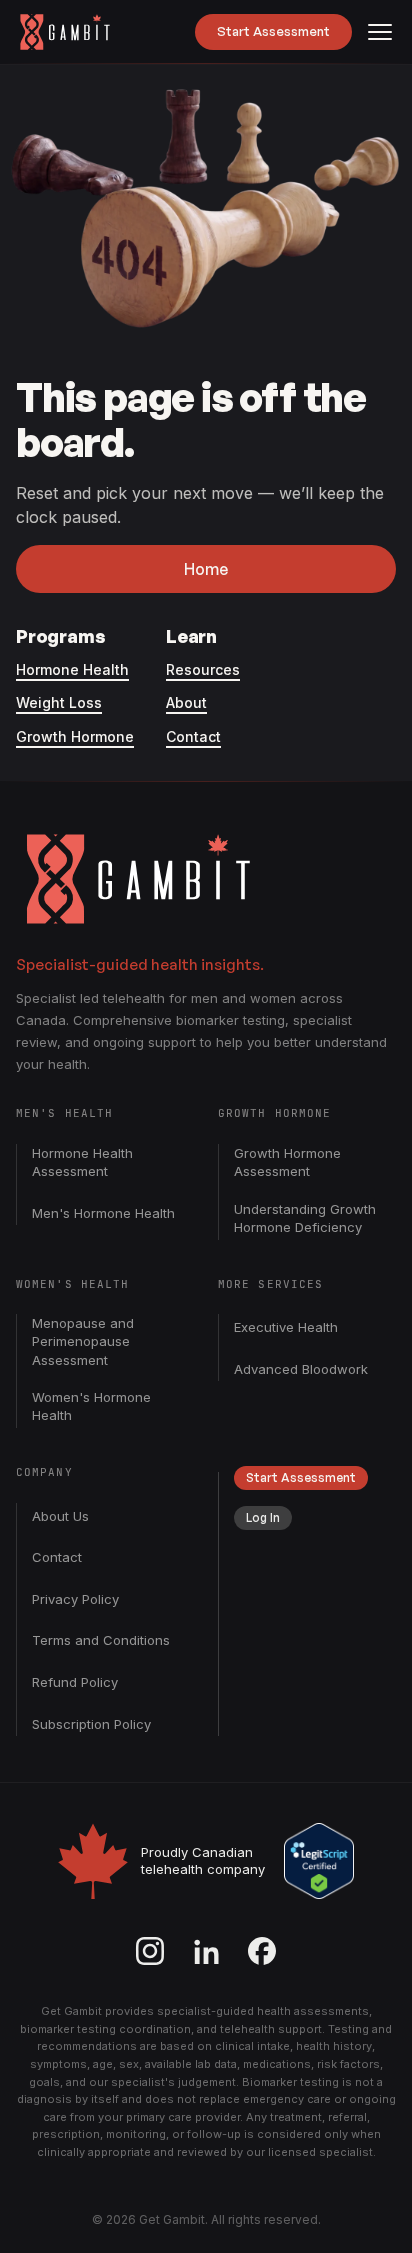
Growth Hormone (75, 736)
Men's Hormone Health (103, 1213)
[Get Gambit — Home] (74, 32)
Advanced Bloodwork (301, 1369)
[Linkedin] (206, 1951)
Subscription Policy (91, 1724)
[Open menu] (380, 32)
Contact (193, 736)
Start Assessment (273, 31)
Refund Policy (75, 1682)
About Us (60, 1516)
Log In (263, 1517)
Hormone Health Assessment (82, 1162)
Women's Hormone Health (91, 1406)
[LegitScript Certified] (319, 1861)
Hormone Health (72, 669)
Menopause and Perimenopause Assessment (83, 1341)
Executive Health (286, 1327)
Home (206, 569)
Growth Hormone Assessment (287, 1162)
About (186, 702)
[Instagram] (150, 1951)
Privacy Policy (75, 1599)
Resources (203, 669)
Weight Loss (59, 702)
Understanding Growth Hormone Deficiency (305, 1218)
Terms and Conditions (101, 1640)
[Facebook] (262, 1951)
